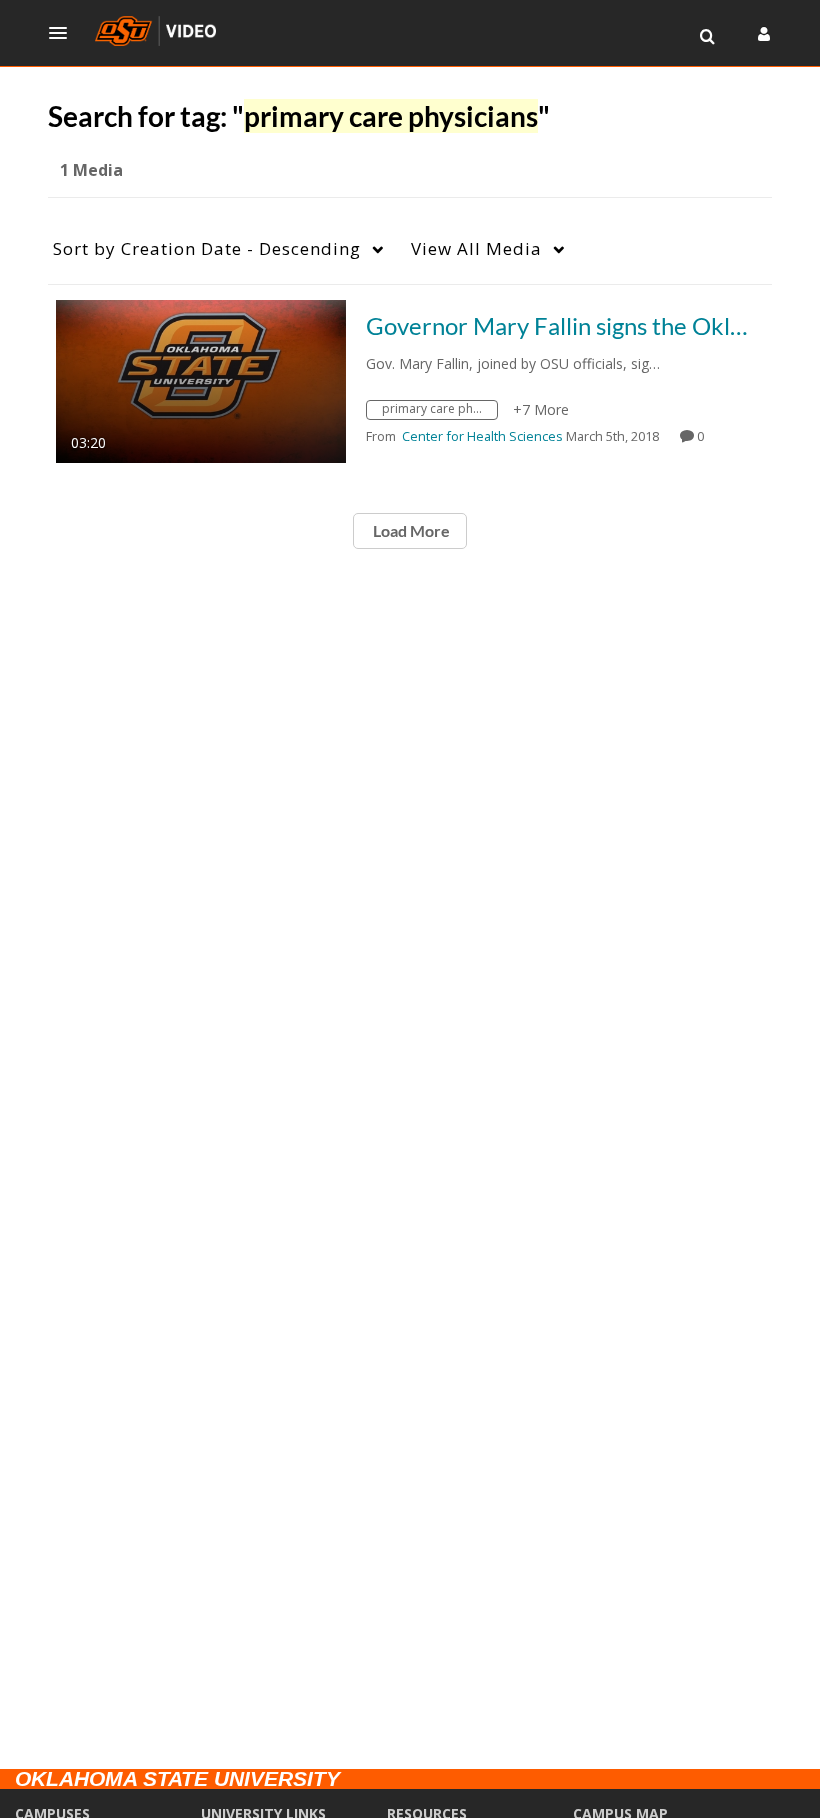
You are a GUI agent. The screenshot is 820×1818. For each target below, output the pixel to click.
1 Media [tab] (91, 170)
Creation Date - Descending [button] (207, 248)
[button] (64, 33)
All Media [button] (476, 248)
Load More (410, 530)
